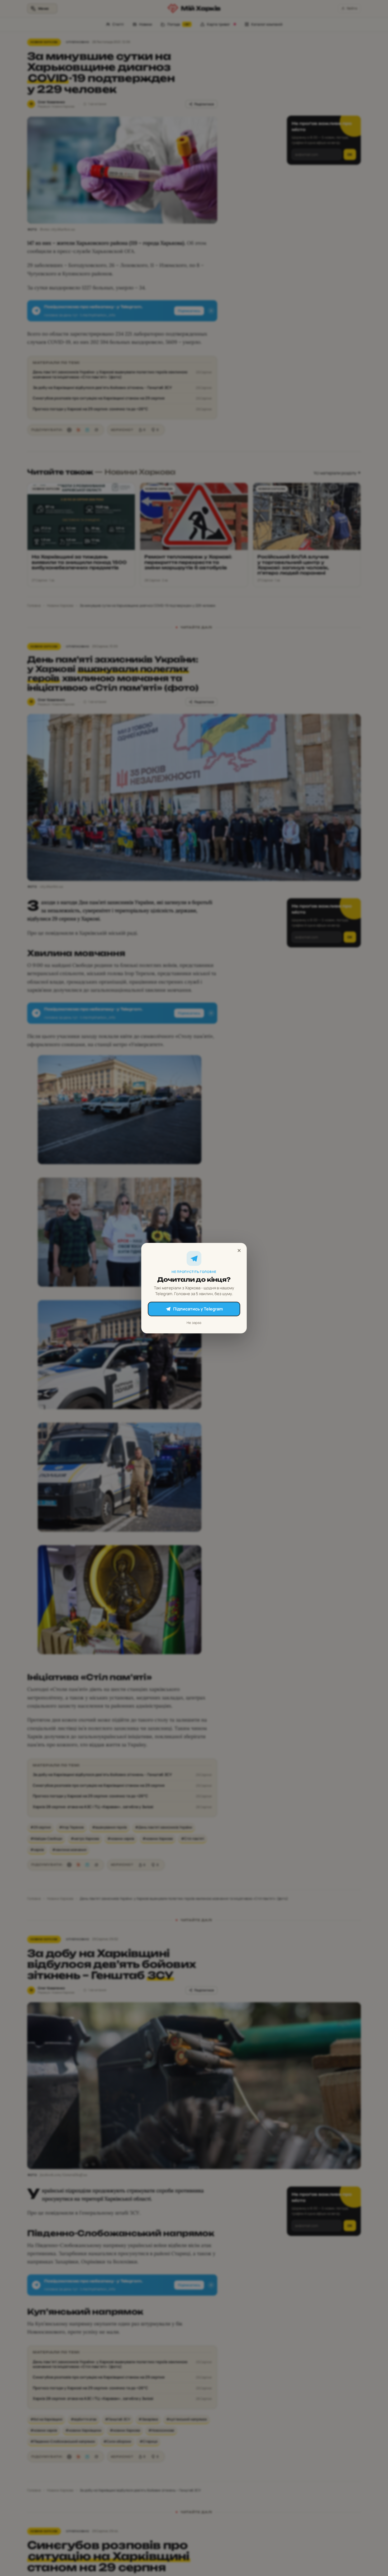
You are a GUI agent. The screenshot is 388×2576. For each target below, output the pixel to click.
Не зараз (194, 1322)
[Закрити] (239, 1251)
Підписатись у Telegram (198, 1309)
